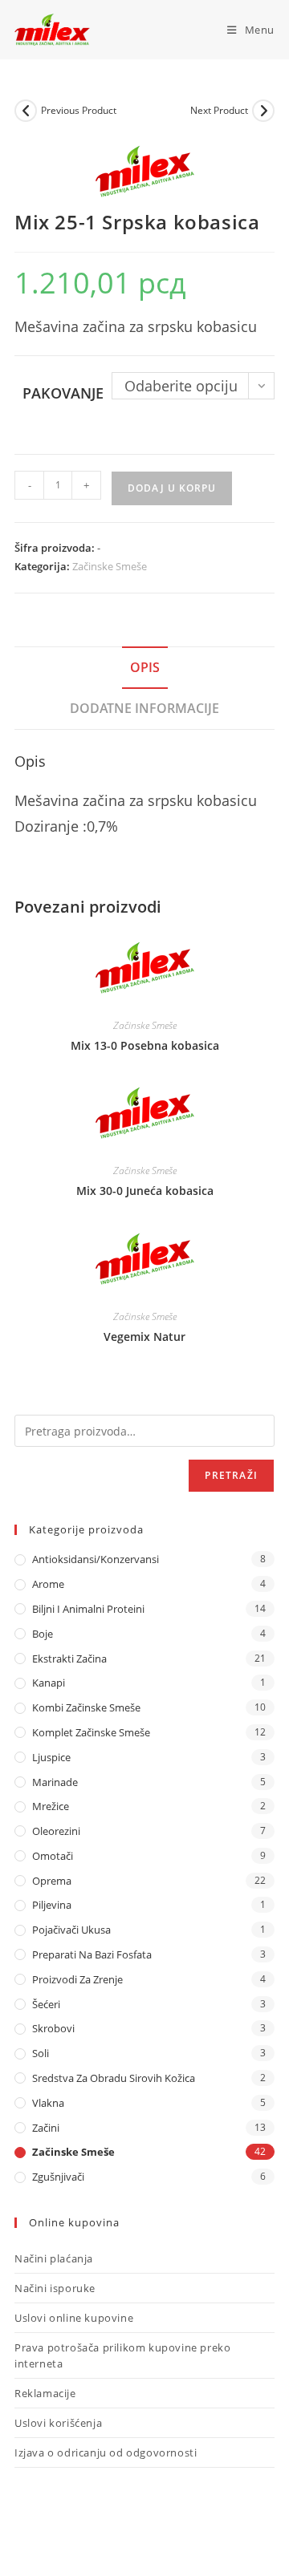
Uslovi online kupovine (74, 2318)
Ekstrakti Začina (69, 1659)
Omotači (53, 1856)
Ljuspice (51, 1757)
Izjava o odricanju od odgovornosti (106, 2452)
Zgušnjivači (58, 2177)
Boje (43, 1634)
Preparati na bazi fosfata (92, 1954)
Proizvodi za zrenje (77, 1979)
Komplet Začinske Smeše (91, 1732)
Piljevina (52, 1905)
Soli (41, 2053)
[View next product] (263, 111)
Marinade (55, 1782)
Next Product (219, 110)
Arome (48, 1584)
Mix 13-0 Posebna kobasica (145, 1045)
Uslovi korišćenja (58, 2423)
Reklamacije (45, 2393)
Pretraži (231, 1475)
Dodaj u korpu (172, 488)
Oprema (52, 1881)
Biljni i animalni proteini (88, 1609)
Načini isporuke (55, 2288)
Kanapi (49, 1683)
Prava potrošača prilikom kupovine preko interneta (122, 2355)
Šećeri (46, 2004)
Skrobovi (53, 2028)
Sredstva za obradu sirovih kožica (114, 2078)
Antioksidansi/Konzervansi (96, 1559)
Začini (46, 2128)
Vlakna (48, 2103)
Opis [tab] (145, 667)
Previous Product (79, 110)
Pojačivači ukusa (71, 1930)
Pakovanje (63, 393)
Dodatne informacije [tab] (144, 708)
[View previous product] (26, 111)
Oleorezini (56, 1831)
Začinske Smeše (110, 566)
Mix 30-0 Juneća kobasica (145, 1191)
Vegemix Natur (144, 1337)
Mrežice (51, 1806)
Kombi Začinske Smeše (86, 1707)
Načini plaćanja (54, 2258)
